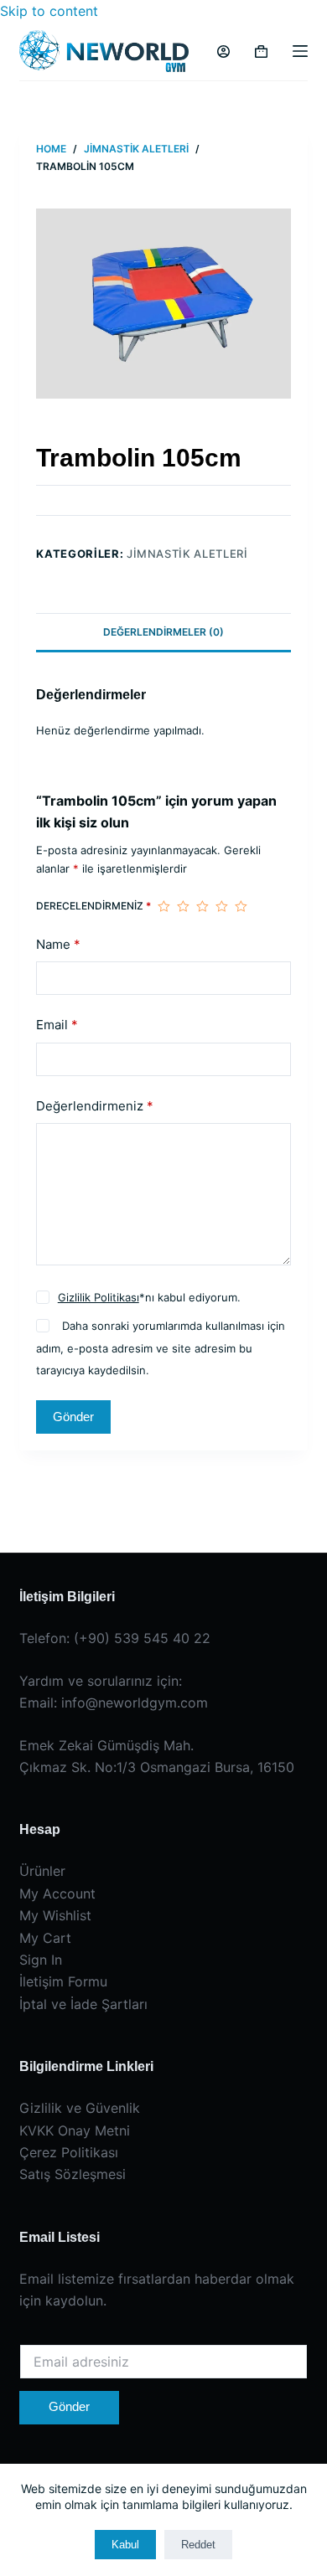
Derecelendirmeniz (93, 906)
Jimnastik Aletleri (187, 554)
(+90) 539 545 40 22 (142, 1638)
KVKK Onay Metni (75, 2130)
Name (58, 944)
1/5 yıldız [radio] (164, 906)
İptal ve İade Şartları (83, 2004)
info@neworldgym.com (135, 1703)
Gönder (73, 1417)
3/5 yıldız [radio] (202, 906)
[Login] (223, 52)
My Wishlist (55, 1915)
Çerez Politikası (69, 2152)
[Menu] (300, 51)
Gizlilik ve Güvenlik (80, 2108)
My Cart (45, 1938)
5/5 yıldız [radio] (241, 906)
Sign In (41, 1960)
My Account (57, 1893)
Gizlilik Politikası (99, 1297)
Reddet (198, 2545)
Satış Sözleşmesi (73, 2174)
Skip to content (49, 11)
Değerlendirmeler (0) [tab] (163, 632)
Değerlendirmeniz (95, 1106)
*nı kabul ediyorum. (149, 1297)
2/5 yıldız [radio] (183, 906)
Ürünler (42, 1871)
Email (57, 1025)
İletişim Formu (63, 1981)
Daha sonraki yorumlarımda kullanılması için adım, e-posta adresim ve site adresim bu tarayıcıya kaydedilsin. (160, 1348)
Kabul (125, 2545)
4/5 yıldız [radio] (222, 906)
